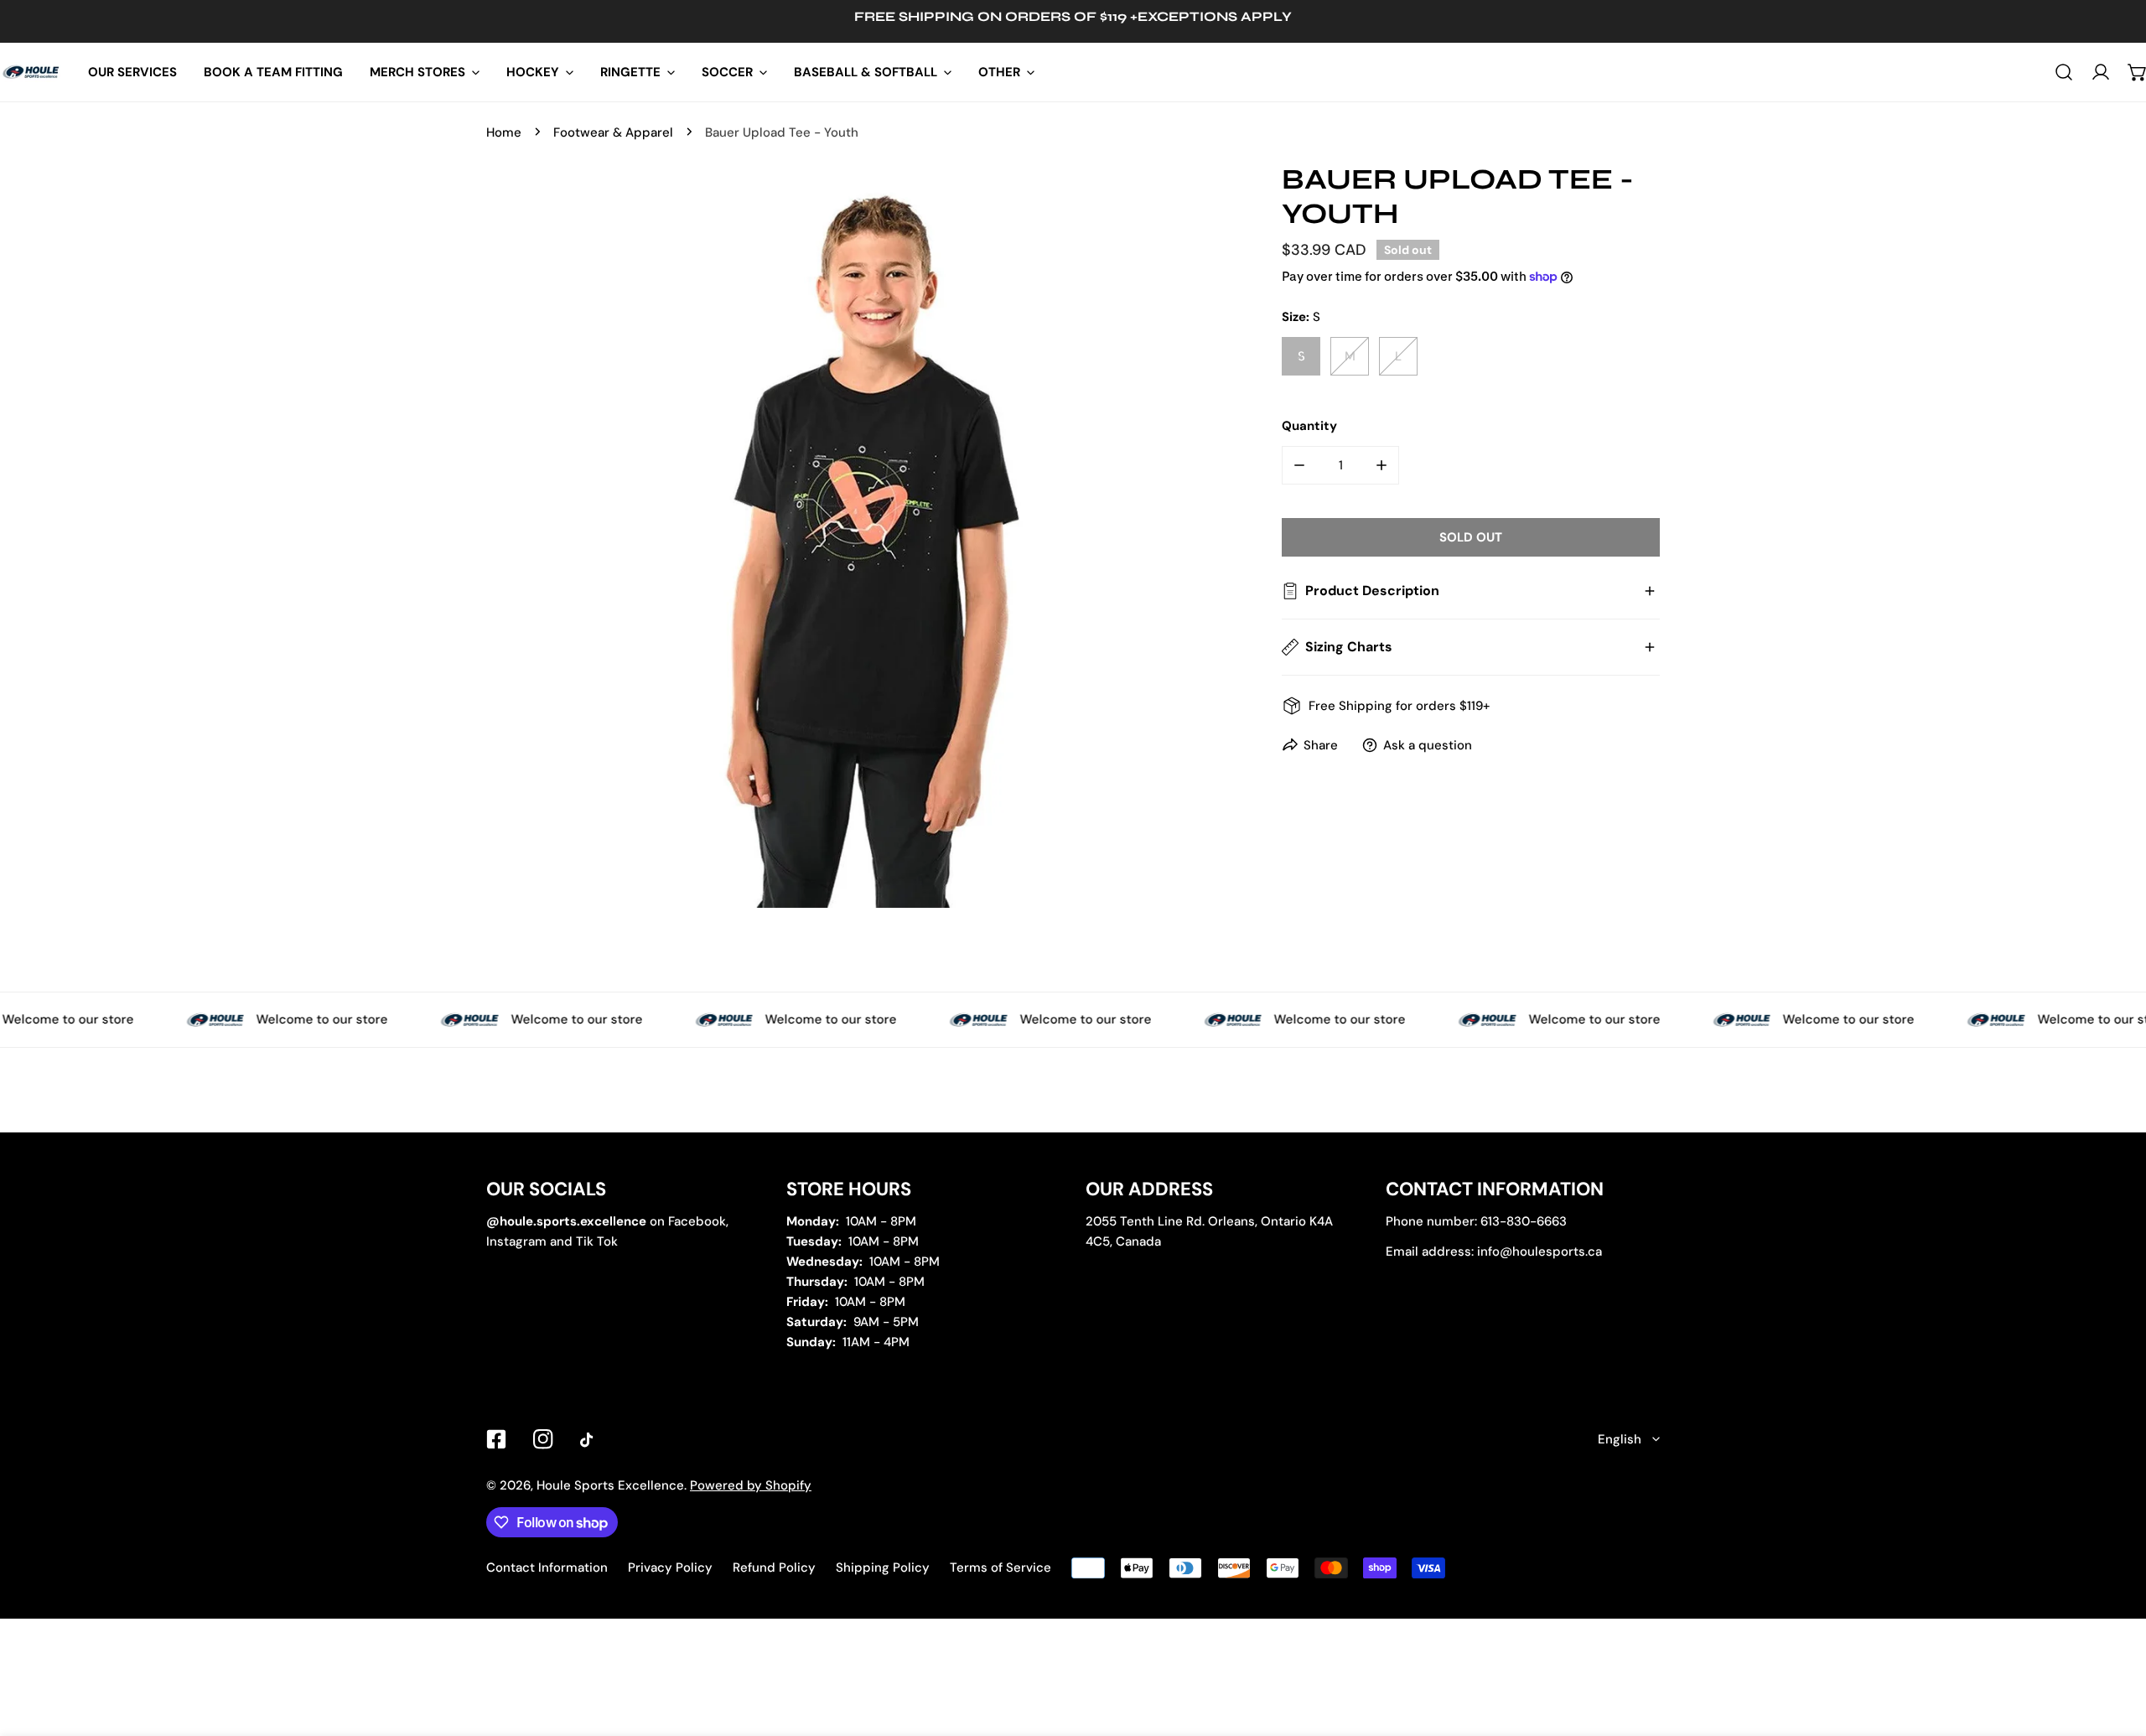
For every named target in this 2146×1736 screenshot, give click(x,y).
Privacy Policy (670, 1568)
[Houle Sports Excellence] (31, 72)
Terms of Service (1000, 1568)
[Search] (2064, 72)
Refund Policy (774, 1568)
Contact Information (547, 1568)
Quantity (1309, 426)
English (1620, 1439)
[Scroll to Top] (2116, 1647)
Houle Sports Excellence (610, 1485)
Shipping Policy (883, 1568)
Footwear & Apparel (613, 132)
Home (504, 132)
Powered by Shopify (751, 1485)
